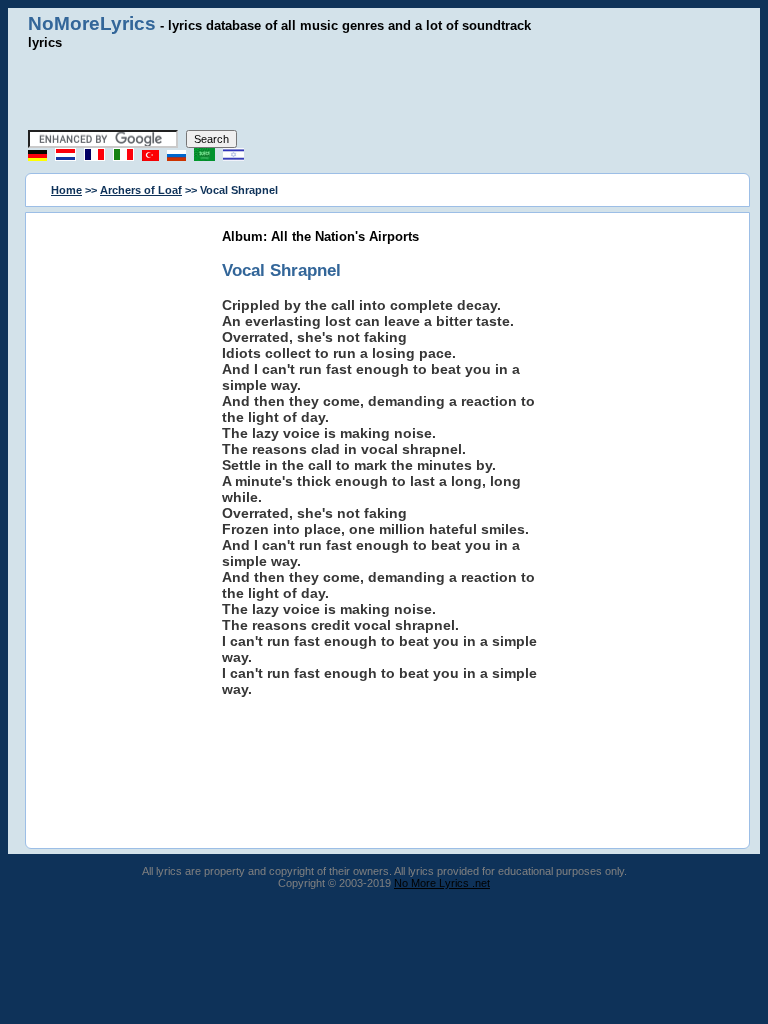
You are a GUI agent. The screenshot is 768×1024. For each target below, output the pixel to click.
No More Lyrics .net (442, 883)
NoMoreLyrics (92, 23)
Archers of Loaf (141, 190)
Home (66, 190)
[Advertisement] (384, 90)
